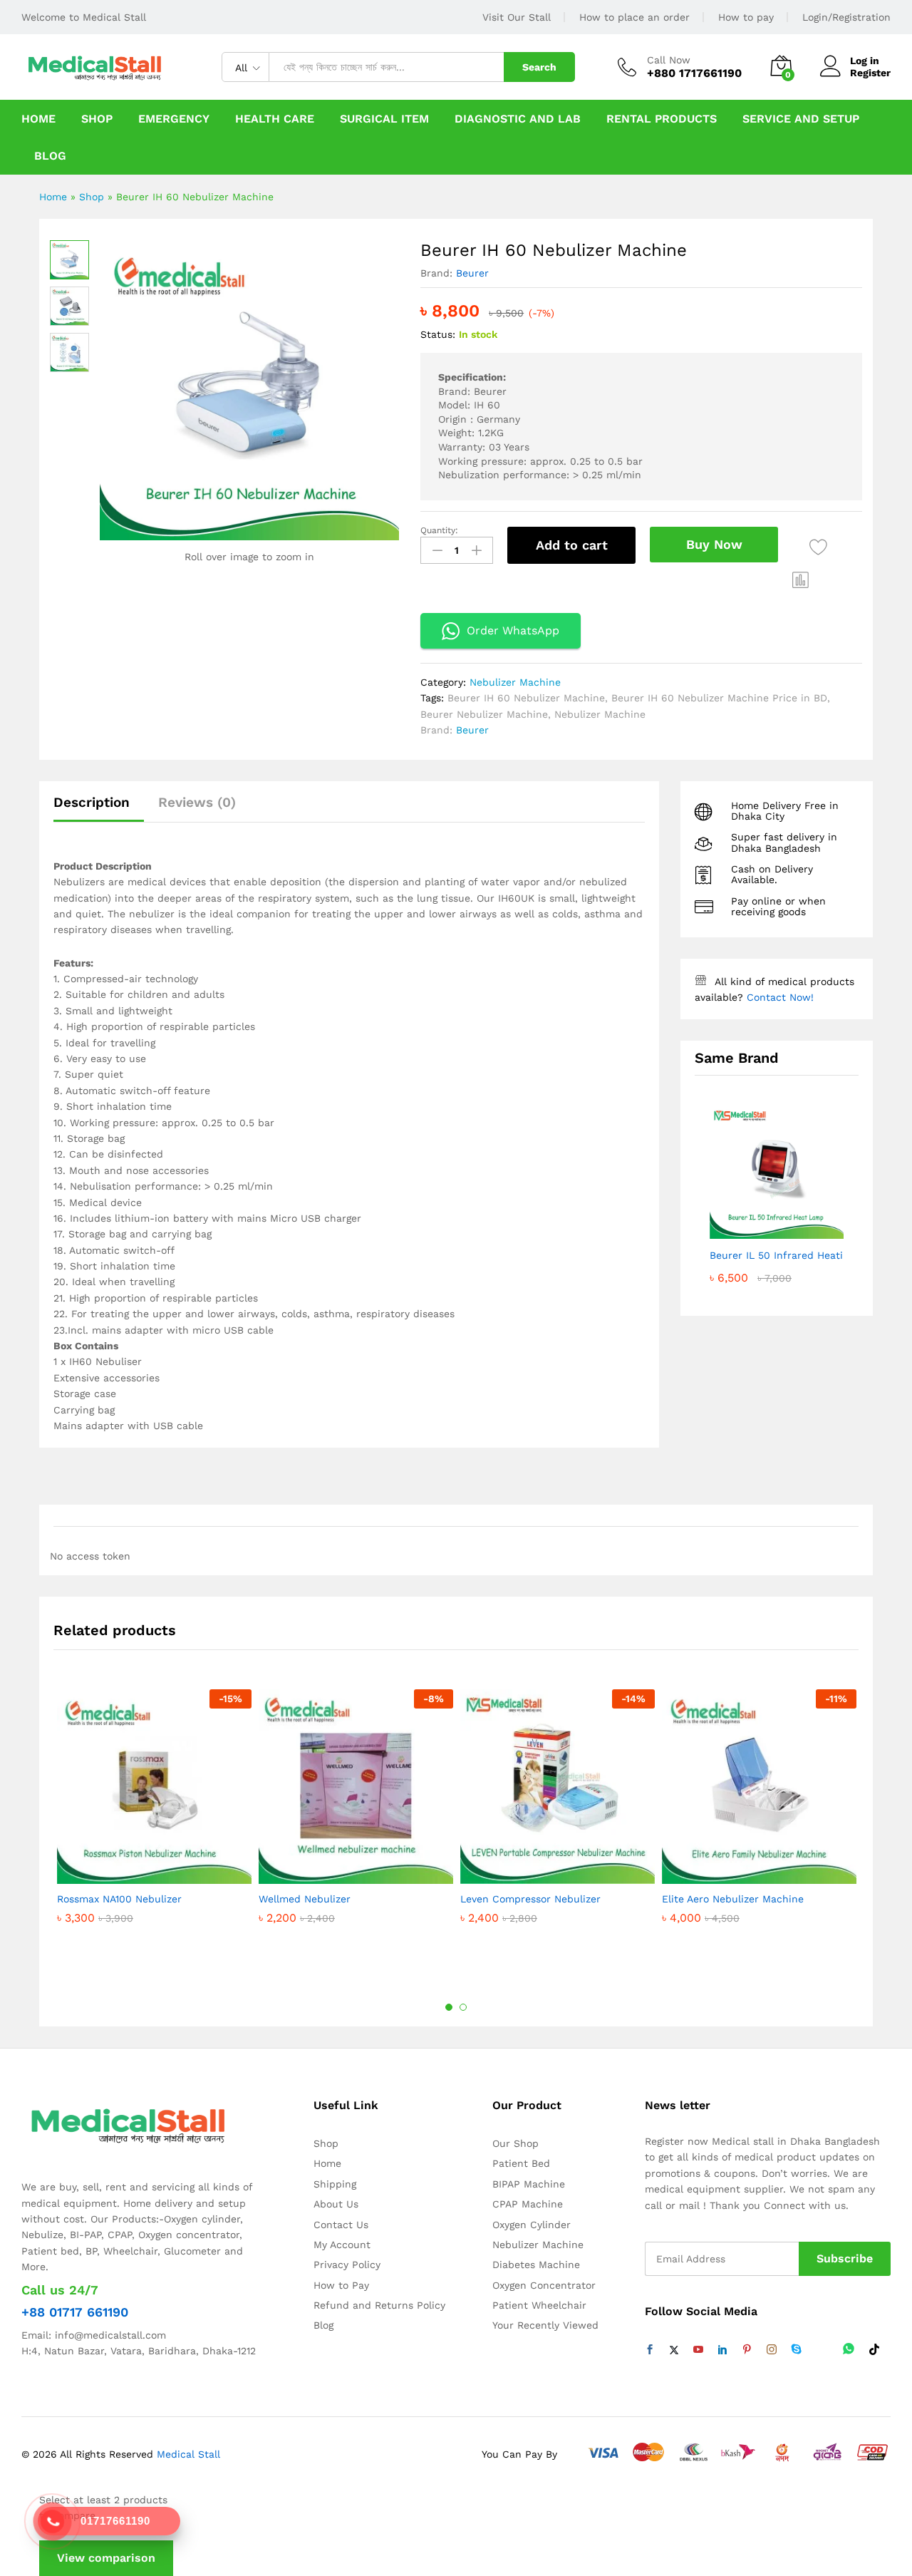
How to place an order (634, 17)
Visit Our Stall (517, 17)
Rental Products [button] (662, 119)
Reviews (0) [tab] (197, 802)
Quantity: (439, 530)
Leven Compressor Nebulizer (530, 1899)
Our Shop (515, 2143)
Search (539, 67)
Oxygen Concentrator (544, 2285)
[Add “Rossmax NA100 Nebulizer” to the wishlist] (151, 1868)
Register (870, 73)
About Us (336, 2204)
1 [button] (449, 2007)
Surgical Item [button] (384, 119)
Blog (50, 156)
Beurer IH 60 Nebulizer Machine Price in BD (719, 698)
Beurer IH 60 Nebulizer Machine (526, 698)
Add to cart (572, 545)
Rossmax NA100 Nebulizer (119, 1899)
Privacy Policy (347, 2265)
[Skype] (797, 2350)
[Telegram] (822, 2350)
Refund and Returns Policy (379, 2305)
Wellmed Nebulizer (305, 1899)
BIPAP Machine (529, 2184)
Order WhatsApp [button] (513, 630)
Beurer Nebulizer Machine (484, 714)
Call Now (669, 60)
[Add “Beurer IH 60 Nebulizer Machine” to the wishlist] (818, 547)
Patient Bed (521, 2163)
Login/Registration (846, 17)
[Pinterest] (747, 2350)
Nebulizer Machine (515, 682)
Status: (438, 334)
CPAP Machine (528, 2204)
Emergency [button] (174, 119)
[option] (154, 1833)
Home (38, 119)
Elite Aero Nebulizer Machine (733, 1899)
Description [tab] (92, 802)
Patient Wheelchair (539, 2305)
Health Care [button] (275, 119)
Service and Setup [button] (801, 119)
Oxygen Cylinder (532, 2225)
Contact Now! (780, 997)
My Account (342, 2245)
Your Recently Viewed (545, 2325)
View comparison (106, 2558)
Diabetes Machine (536, 2265)
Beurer (472, 273)
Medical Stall (187, 2454)
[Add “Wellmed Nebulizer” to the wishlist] (353, 1868)
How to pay (746, 17)
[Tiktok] (874, 2350)
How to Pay (341, 2285)
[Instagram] (772, 2350)
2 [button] (463, 2007)
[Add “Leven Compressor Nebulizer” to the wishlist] (554, 1868)
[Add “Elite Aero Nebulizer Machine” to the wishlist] (756, 1868)
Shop (97, 119)
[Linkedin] (722, 2350)
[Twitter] (674, 2350)
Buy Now (714, 544)
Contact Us (341, 2225)
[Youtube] (698, 2350)
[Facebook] (650, 2350)
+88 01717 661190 (75, 2312)
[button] (801, 579)
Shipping (335, 2184)
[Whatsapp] (849, 2350)
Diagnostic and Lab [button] (518, 119)
